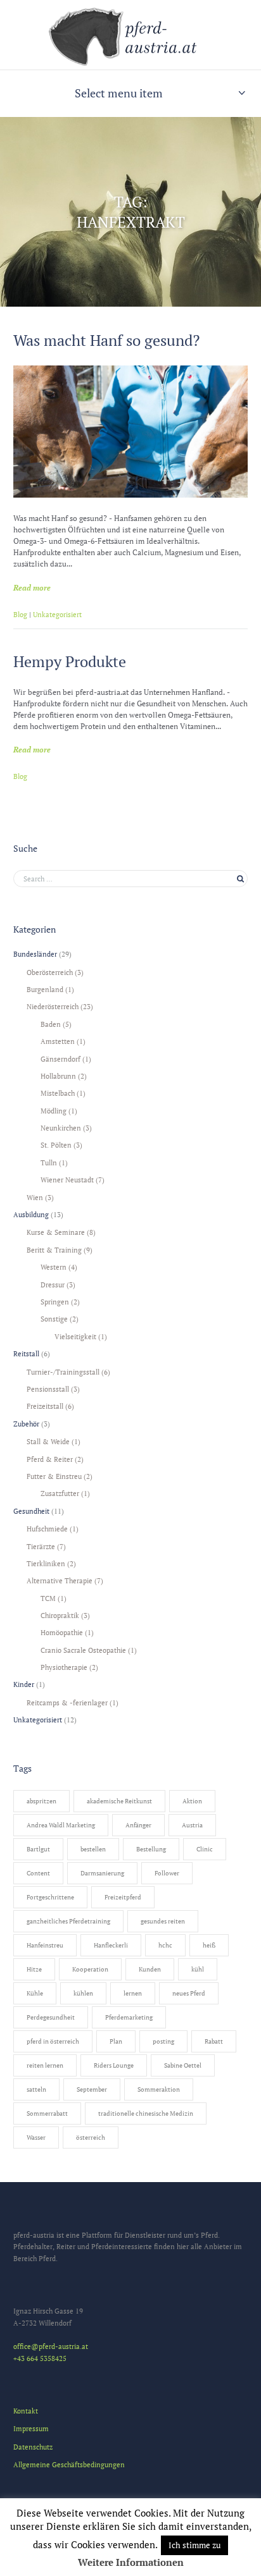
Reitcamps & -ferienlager (67, 1702)
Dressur (53, 1285)
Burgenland (45, 989)
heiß (209, 1945)
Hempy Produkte (70, 661)
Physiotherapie (64, 1667)
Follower (167, 1873)
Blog (20, 615)
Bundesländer (35, 954)
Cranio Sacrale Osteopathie (83, 1650)
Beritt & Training (54, 1250)
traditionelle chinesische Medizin (146, 2113)
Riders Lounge (114, 2065)
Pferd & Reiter (50, 1459)
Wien (35, 1197)
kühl (198, 1969)
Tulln (49, 1162)
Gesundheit (31, 1511)
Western (54, 1267)
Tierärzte (41, 1546)
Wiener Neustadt (67, 1180)
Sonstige (54, 1319)
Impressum (31, 2428)
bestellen (93, 1849)
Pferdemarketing (129, 2017)
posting (163, 2041)
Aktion (192, 1801)
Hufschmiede (47, 1529)
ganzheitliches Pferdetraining (68, 1921)
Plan (116, 2041)
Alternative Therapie (60, 1580)
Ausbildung (31, 1214)
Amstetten (58, 1041)
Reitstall (26, 1353)
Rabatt (214, 2041)
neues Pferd (189, 1993)
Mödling (54, 1111)
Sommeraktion (159, 2089)
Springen (55, 1302)
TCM (48, 1598)
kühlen (83, 1993)
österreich (91, 2137)
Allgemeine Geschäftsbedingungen (69, 2464)
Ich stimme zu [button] (194, 2545)
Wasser (36, 2137)
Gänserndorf (60, 1059)
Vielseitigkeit (75, 1336)
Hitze (34, 1969)
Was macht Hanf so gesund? (106, 340)
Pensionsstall (48, 1389)
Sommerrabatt (47, 2113)
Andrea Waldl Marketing (61, 1825)
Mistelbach (58, 1093)
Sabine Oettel (183, 2065)
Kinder (24, 1684)
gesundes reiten (163, 1921)
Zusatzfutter (60, 1493)
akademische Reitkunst (119, 1801)
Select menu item (119, 93)
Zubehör (26, 1424)
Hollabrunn (58, 1076)
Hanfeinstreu (45, 1945)
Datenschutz (33, 2447)
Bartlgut (38, 1849)
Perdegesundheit (51, 2017)
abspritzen (41, 1801)
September (92, 2089)
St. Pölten (56, 1145)
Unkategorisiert (57, 615)
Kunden (150, 1969)
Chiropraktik (60, 1615)
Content (38, 1873)
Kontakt (26, 2411)
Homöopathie (62, 1632)
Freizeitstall (45, 1406)
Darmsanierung (102, 1873)
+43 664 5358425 (40, 2358)
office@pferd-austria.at (51, 2346)
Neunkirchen (61, 1128)
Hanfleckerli (111, 1945)
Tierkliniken (46, 1563)
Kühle (35, 1993)
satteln (36, 2089)
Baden (51, 1024)
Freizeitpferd (123, 1897)
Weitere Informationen (131, 2562)
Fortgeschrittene (50, 1897)
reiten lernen (45, 2065)
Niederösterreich (53, 1006)
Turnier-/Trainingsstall (63, 1372)
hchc (165, 1945)
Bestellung (151, 1849)
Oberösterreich (50, 972)
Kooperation (90, 1969)
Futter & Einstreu (54, 1476)
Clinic (205, 1849)
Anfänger (138, 1825)
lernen (133, 1993)
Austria (192, 1825)
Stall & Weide (48, 1441)
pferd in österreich (53, 2041)
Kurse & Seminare (56, 1232)
